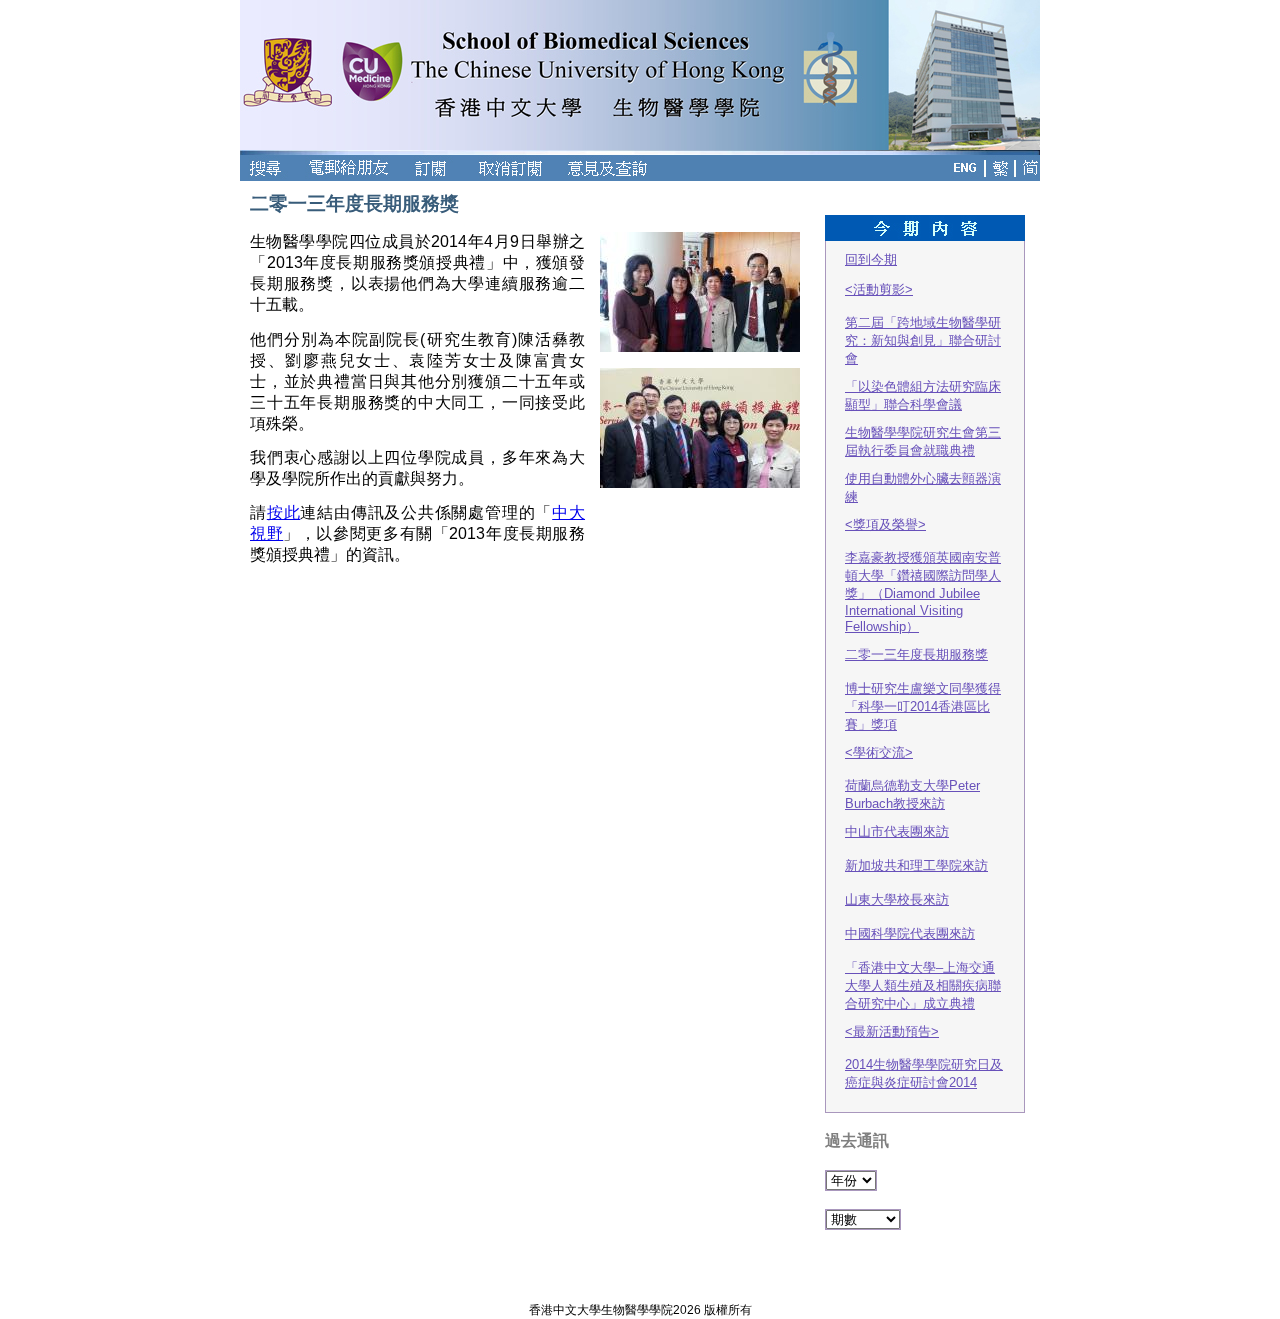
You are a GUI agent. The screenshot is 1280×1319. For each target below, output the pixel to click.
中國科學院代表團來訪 (910, 933)
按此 (284, 512)
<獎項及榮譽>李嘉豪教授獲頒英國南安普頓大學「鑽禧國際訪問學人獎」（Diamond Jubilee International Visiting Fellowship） (923, 575)
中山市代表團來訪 (897, 831)
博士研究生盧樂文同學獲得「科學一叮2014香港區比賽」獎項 (923, 706)
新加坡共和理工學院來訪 (916, 865)
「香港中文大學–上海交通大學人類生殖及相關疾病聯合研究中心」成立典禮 (923, 985)
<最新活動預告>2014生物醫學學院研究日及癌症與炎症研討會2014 (924, 1057)
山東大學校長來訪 (897, 899)
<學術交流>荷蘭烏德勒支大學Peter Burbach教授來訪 (912, 778)
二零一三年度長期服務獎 (916, 654)
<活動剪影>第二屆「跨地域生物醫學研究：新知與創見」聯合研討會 (923, 324)
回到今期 (871, 259)
